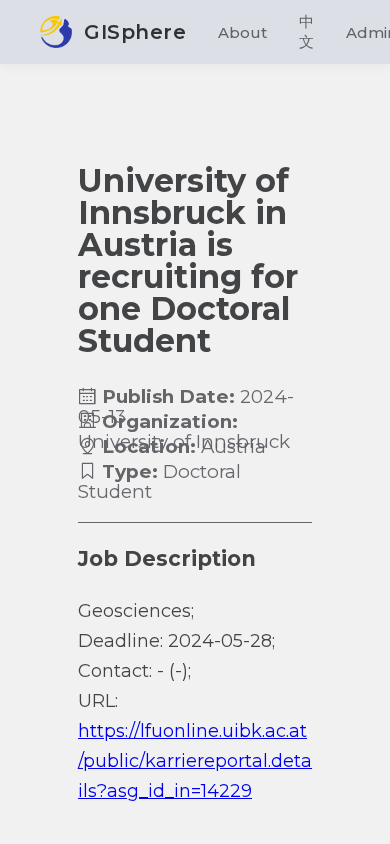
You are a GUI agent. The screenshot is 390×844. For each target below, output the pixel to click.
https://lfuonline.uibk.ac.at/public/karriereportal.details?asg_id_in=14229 (195, 761)
